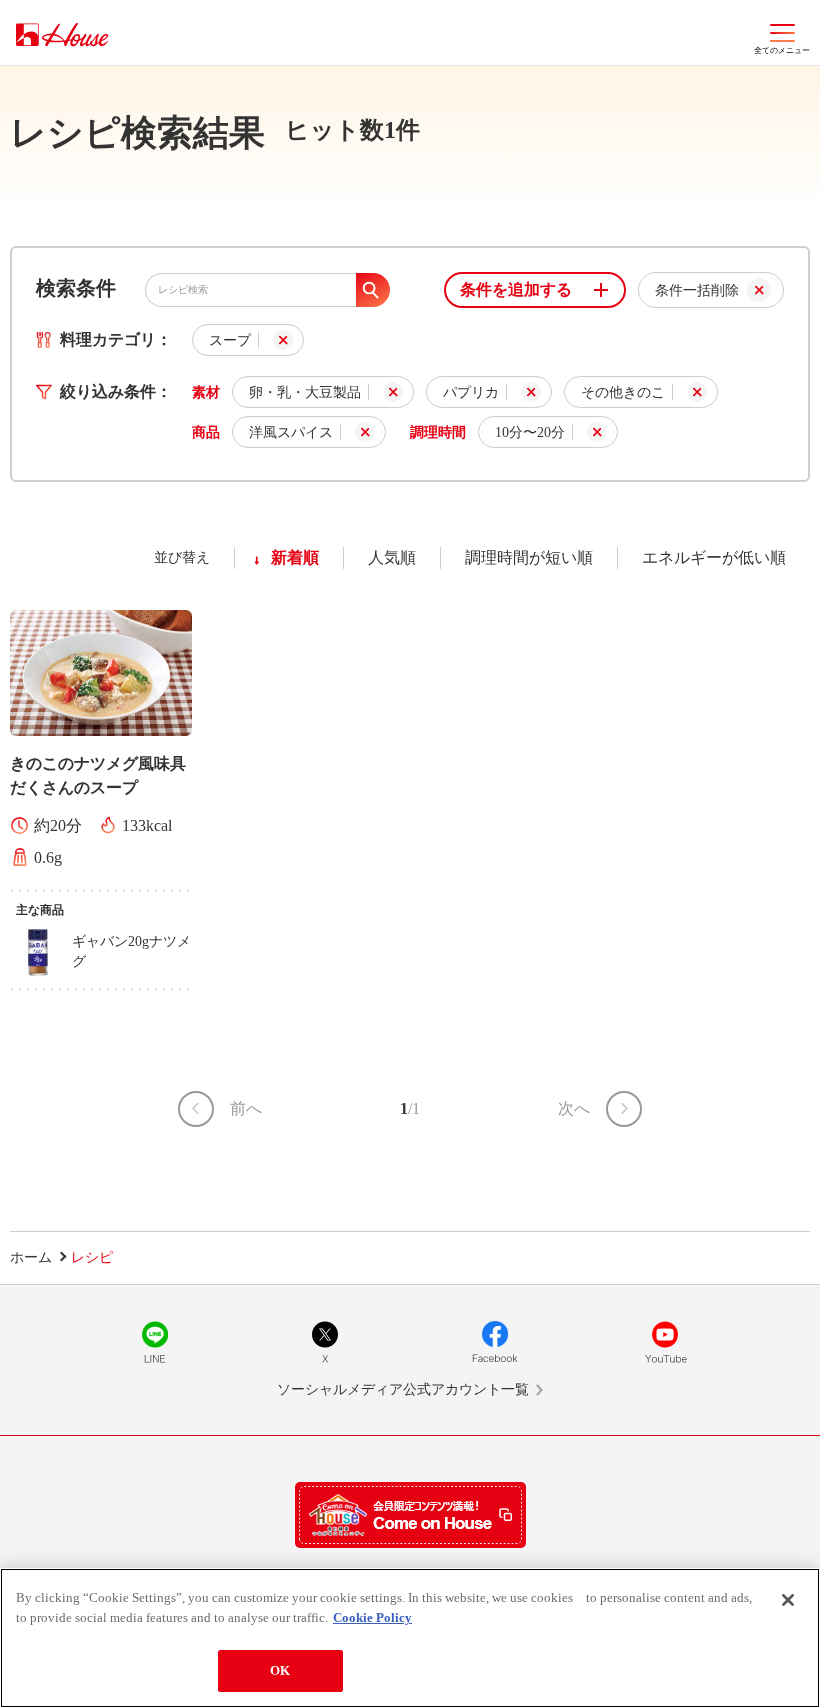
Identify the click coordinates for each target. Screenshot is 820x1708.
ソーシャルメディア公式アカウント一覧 (403, 1389)
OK (280, 1670)
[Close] (788, 1600)
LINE (155, 1342)
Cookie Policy (372, 1617)
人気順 (392, 557)
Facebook (495, 1342)
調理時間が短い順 (529, 557)
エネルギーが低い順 (714, 557)
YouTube (665, 1342)
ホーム (31, 1257)
